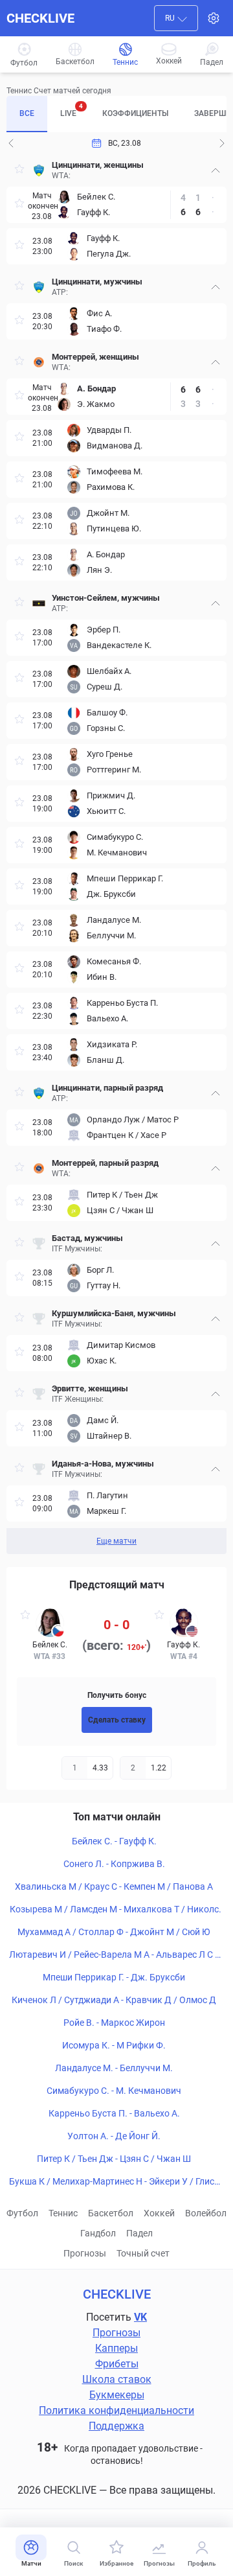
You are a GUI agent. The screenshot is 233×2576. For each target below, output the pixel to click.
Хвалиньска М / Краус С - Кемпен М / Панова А (114, 1886)
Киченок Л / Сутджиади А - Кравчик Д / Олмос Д (114, 2000)
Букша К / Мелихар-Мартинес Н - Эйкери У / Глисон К (114, 2182)
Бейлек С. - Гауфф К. (114, 1841)
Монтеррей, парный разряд (105, 1163)
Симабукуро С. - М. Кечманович (114, 2091)
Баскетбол (111, 2213)
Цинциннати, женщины (98, 165)
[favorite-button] (19, 171)
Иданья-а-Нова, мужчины (103, 1464)
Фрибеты (117, 2364)
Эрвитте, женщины (90, 1388)
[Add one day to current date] (11, 143)
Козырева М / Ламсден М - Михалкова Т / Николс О (114, 1910)
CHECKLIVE (40, 18)
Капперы (116, 2348)
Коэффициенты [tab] (135, 113)
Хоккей (159, 2213)
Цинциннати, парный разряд (107, 1088)
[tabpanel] (116, 854)
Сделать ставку (117, 1720)
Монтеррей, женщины (95, 357)
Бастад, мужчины (87, 1238)
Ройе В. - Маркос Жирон (114, 2023)
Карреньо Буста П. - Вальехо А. (114, 2113)
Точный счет (143, 2253)
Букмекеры (117, 2395)
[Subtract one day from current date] (222, 143)
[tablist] (116, 114)
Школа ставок (117, 2379)
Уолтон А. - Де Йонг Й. (114, 2136)
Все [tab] (27, 113)
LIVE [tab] (72, 110)
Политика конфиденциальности (116, 2410)
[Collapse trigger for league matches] (216, 170)
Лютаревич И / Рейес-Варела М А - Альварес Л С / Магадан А (114, 1955)
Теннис (63, 2213)
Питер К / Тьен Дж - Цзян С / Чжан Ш (114, 2159)
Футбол (22, 2213)
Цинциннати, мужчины (97, 282)
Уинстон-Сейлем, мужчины (106, 598)
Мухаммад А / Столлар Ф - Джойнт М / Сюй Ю (114, 1932)
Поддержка (116, 2426)
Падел (139, 2233)
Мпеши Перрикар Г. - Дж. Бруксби (114, 1977)
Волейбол (206, 2213)
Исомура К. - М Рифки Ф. (114, 2045)
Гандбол (98, 2233)
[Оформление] (214, 18)
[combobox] (176, 18)
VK (140, 2317)
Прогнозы (85, 2253)
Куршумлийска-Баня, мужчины (114, 1313)
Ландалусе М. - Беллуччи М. (114, 2068)
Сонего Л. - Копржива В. (114, 1864)
